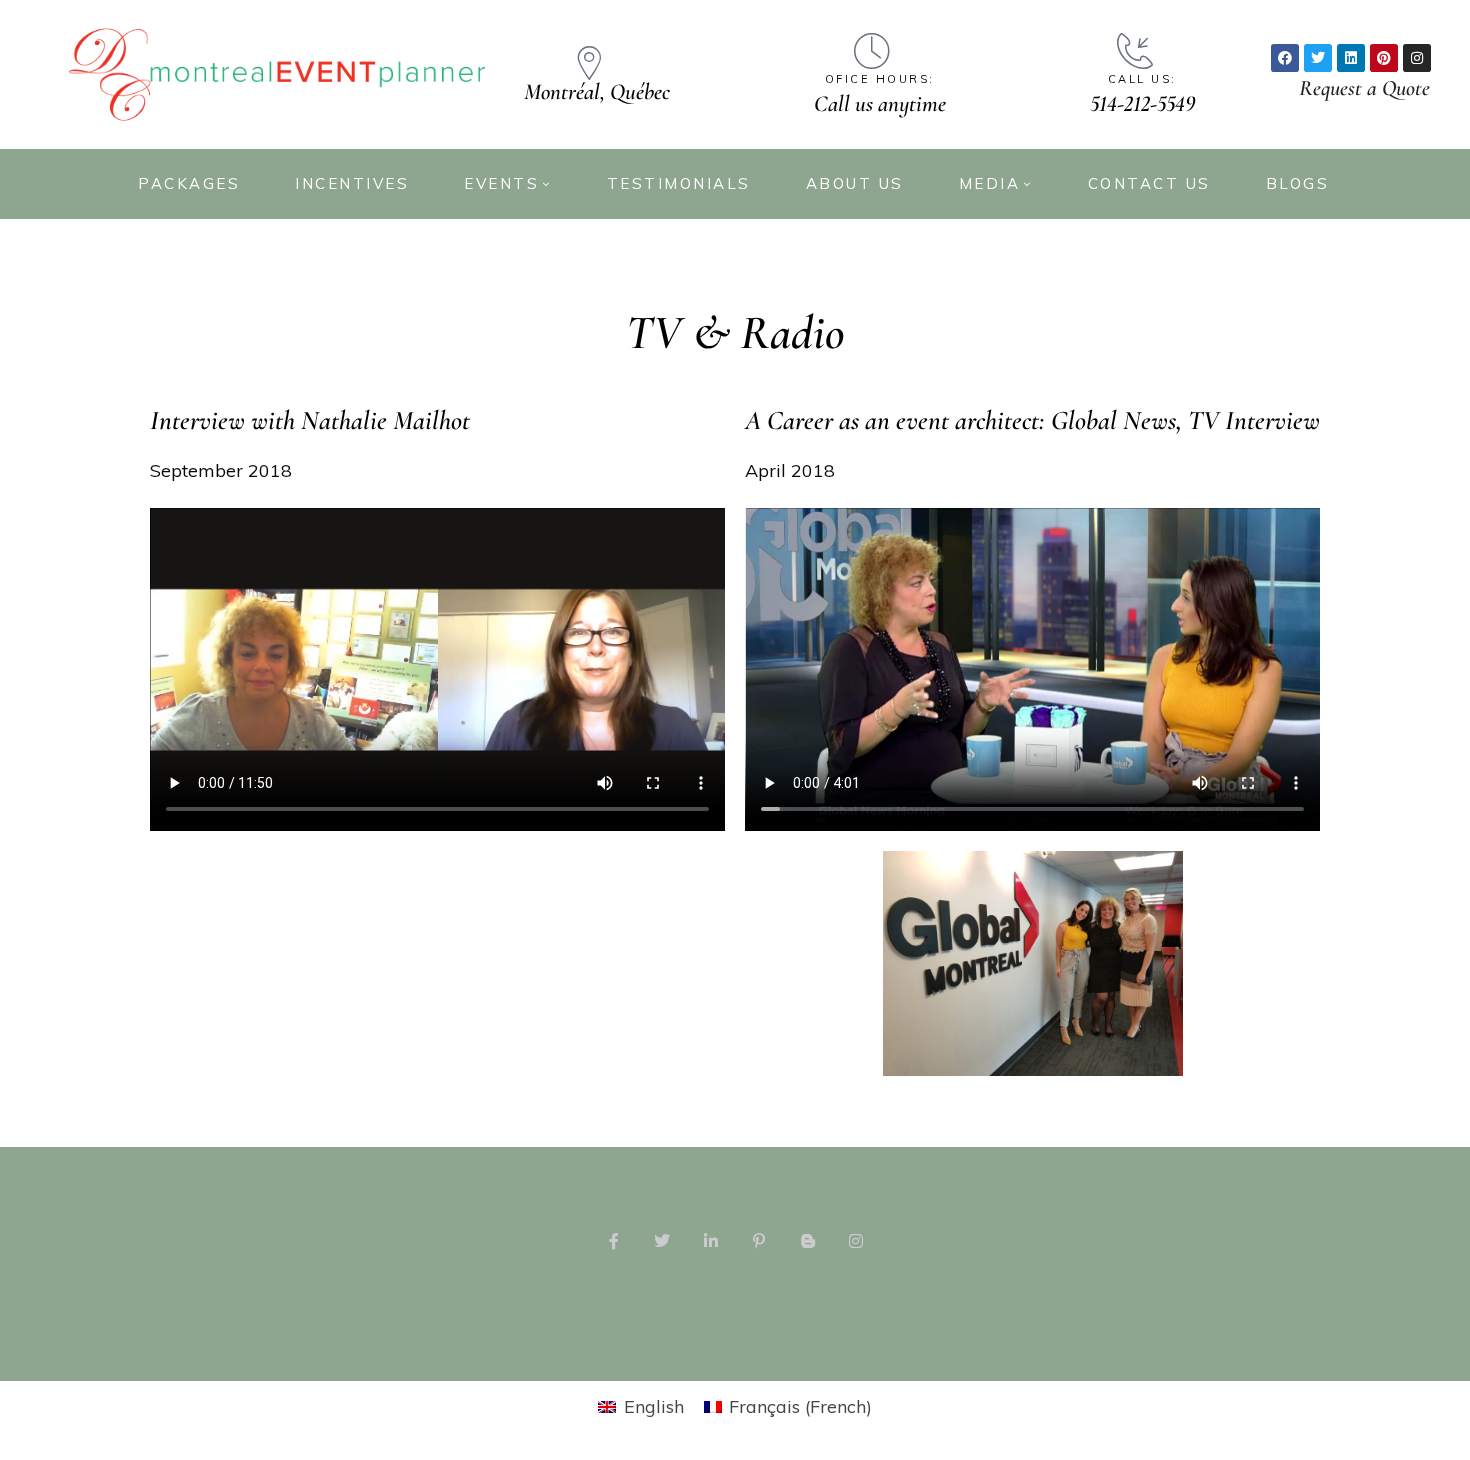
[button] (1364, 88)
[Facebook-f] (614, 1241)
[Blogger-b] (807, 1241)
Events (501, 183)
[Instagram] (1417, 58)
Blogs (1298, 183)
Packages (189, 183)
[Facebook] (1285, 58)
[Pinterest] (1384, 58)
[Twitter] (1318, 58)
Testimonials (679, 183)
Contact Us (1149, 183)
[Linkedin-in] (711, 1241)
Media (990, 183)
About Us (855, 183)
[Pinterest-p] (759, 1241)
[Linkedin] (1351, 58)
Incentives (352, 183)
